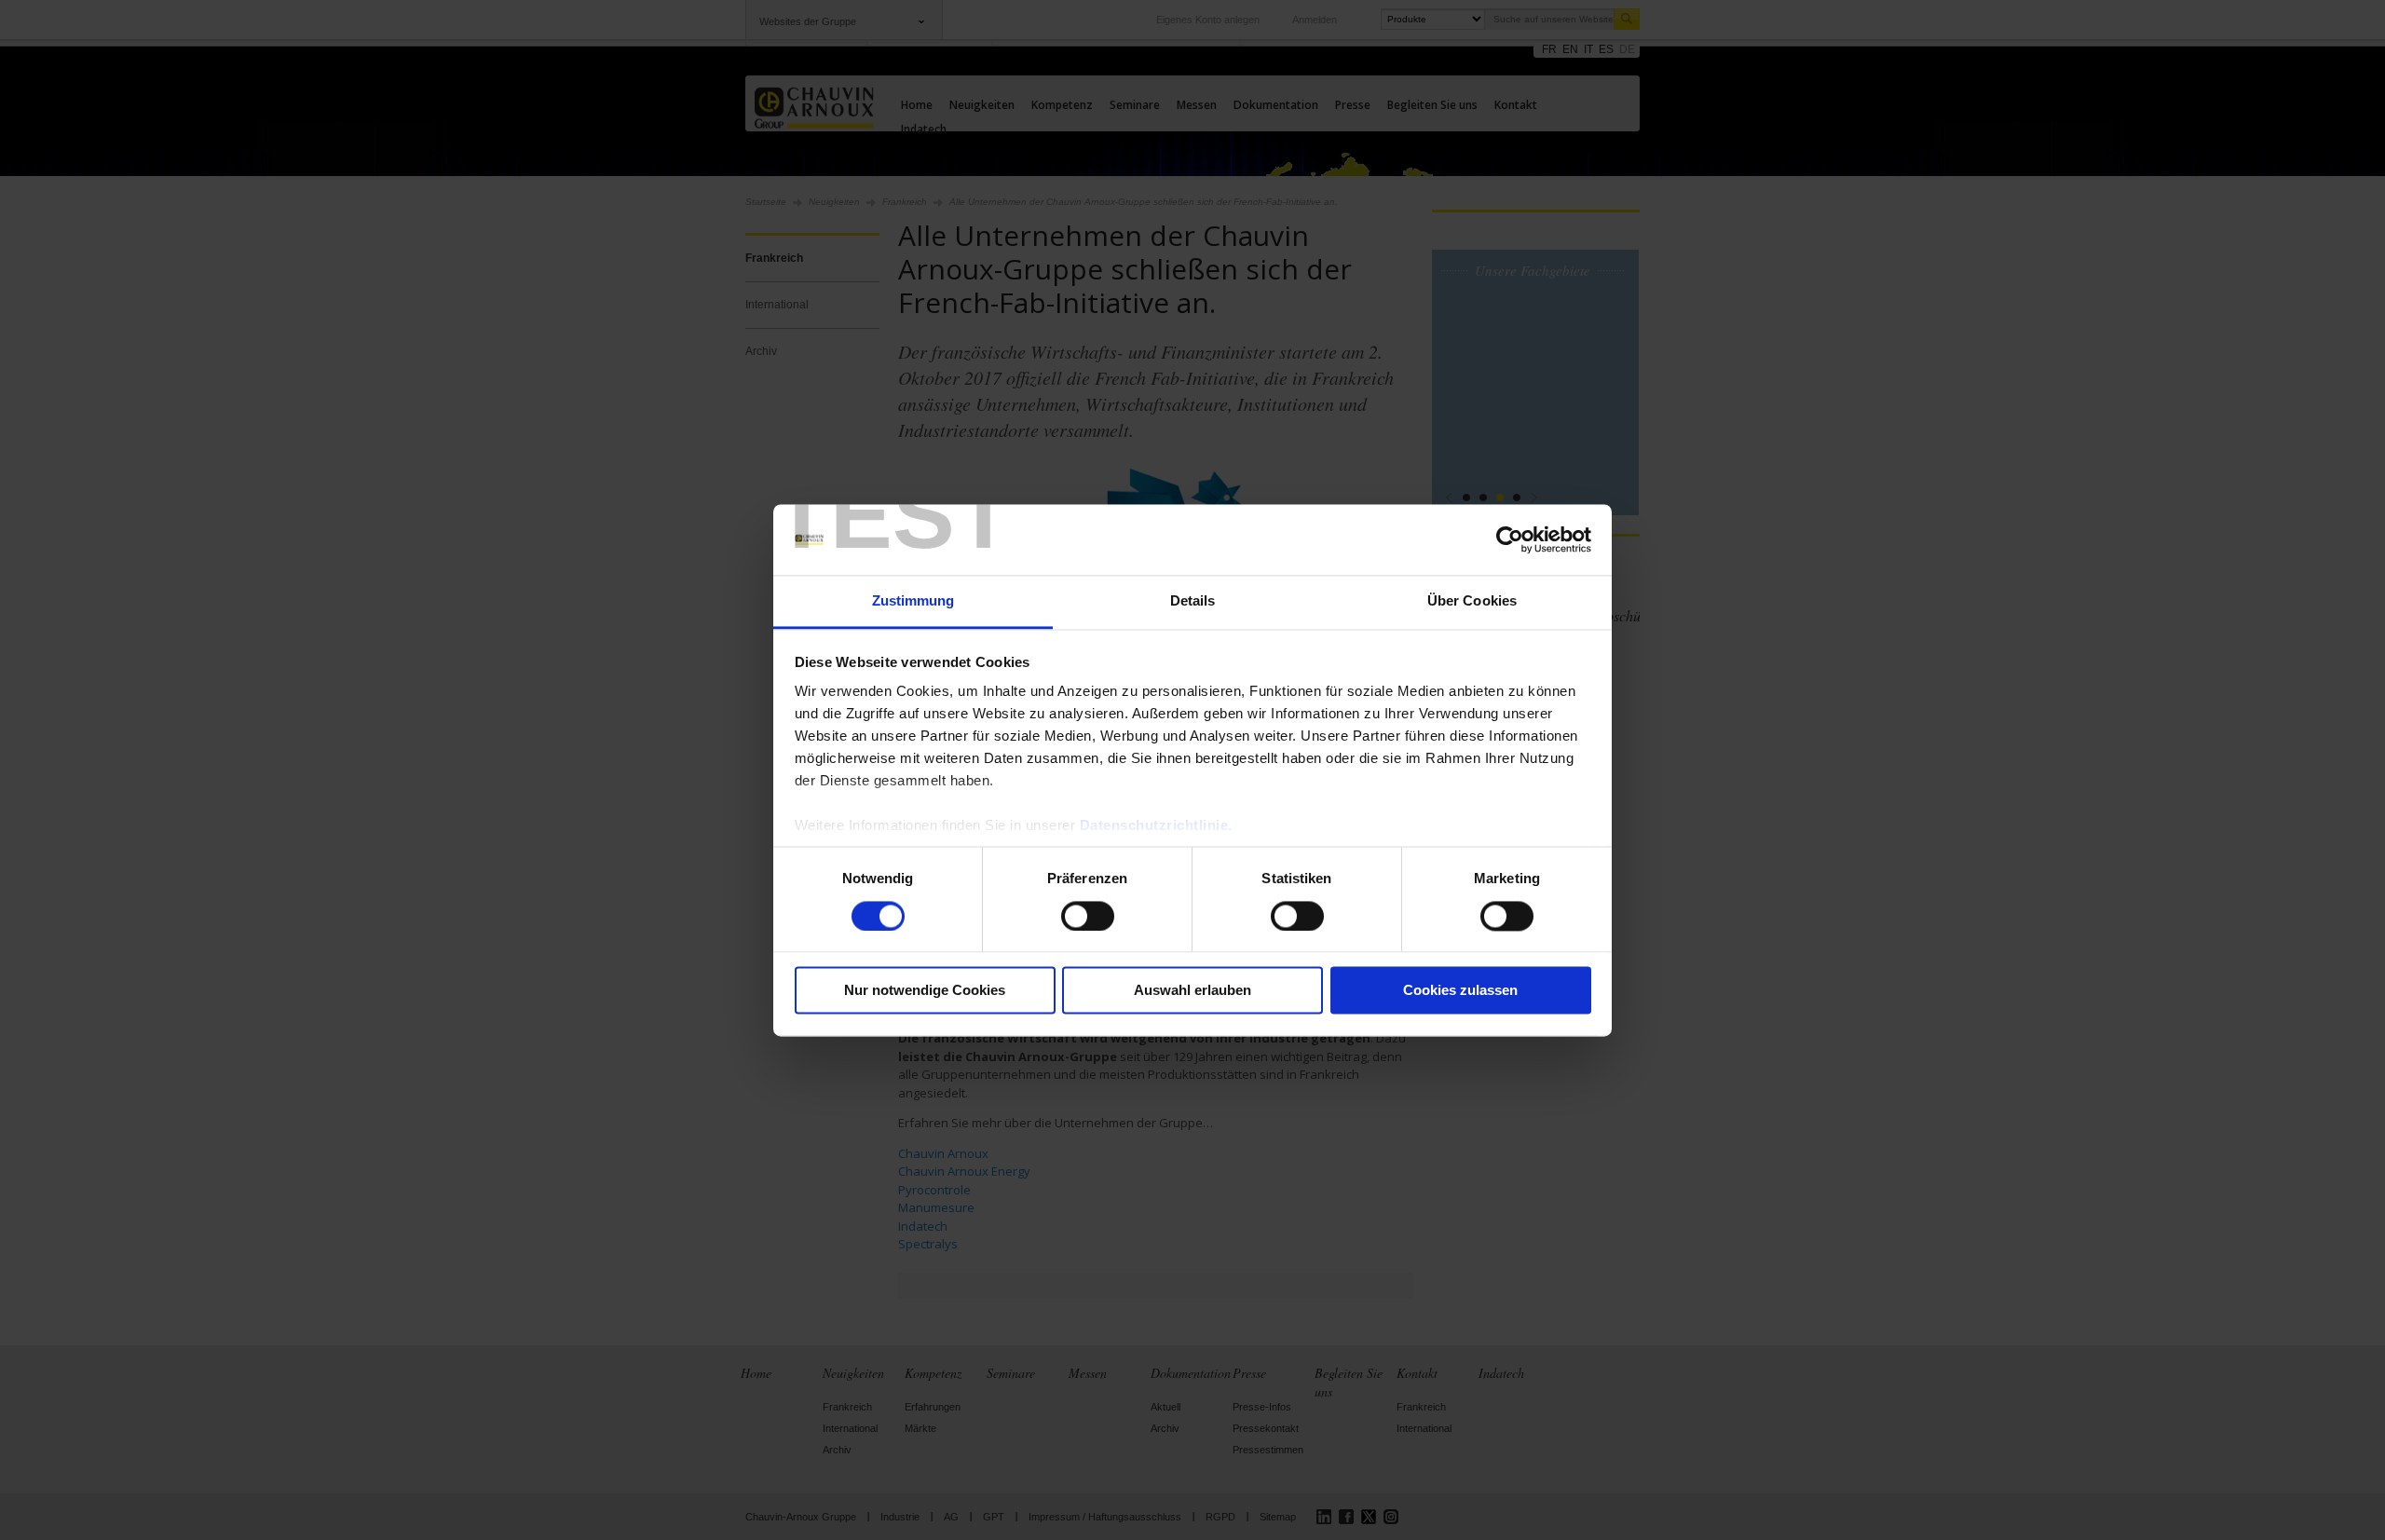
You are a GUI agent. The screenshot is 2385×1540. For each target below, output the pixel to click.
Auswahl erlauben (1192, 991)
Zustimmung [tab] (913, 601)
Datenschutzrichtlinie (1154, 826)
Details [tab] (1193, 601)
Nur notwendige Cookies (925, 991)
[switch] (1088, 916)
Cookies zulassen (1460, 991)
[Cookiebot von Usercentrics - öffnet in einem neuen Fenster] (1510, 539)
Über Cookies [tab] (1472, 601)
